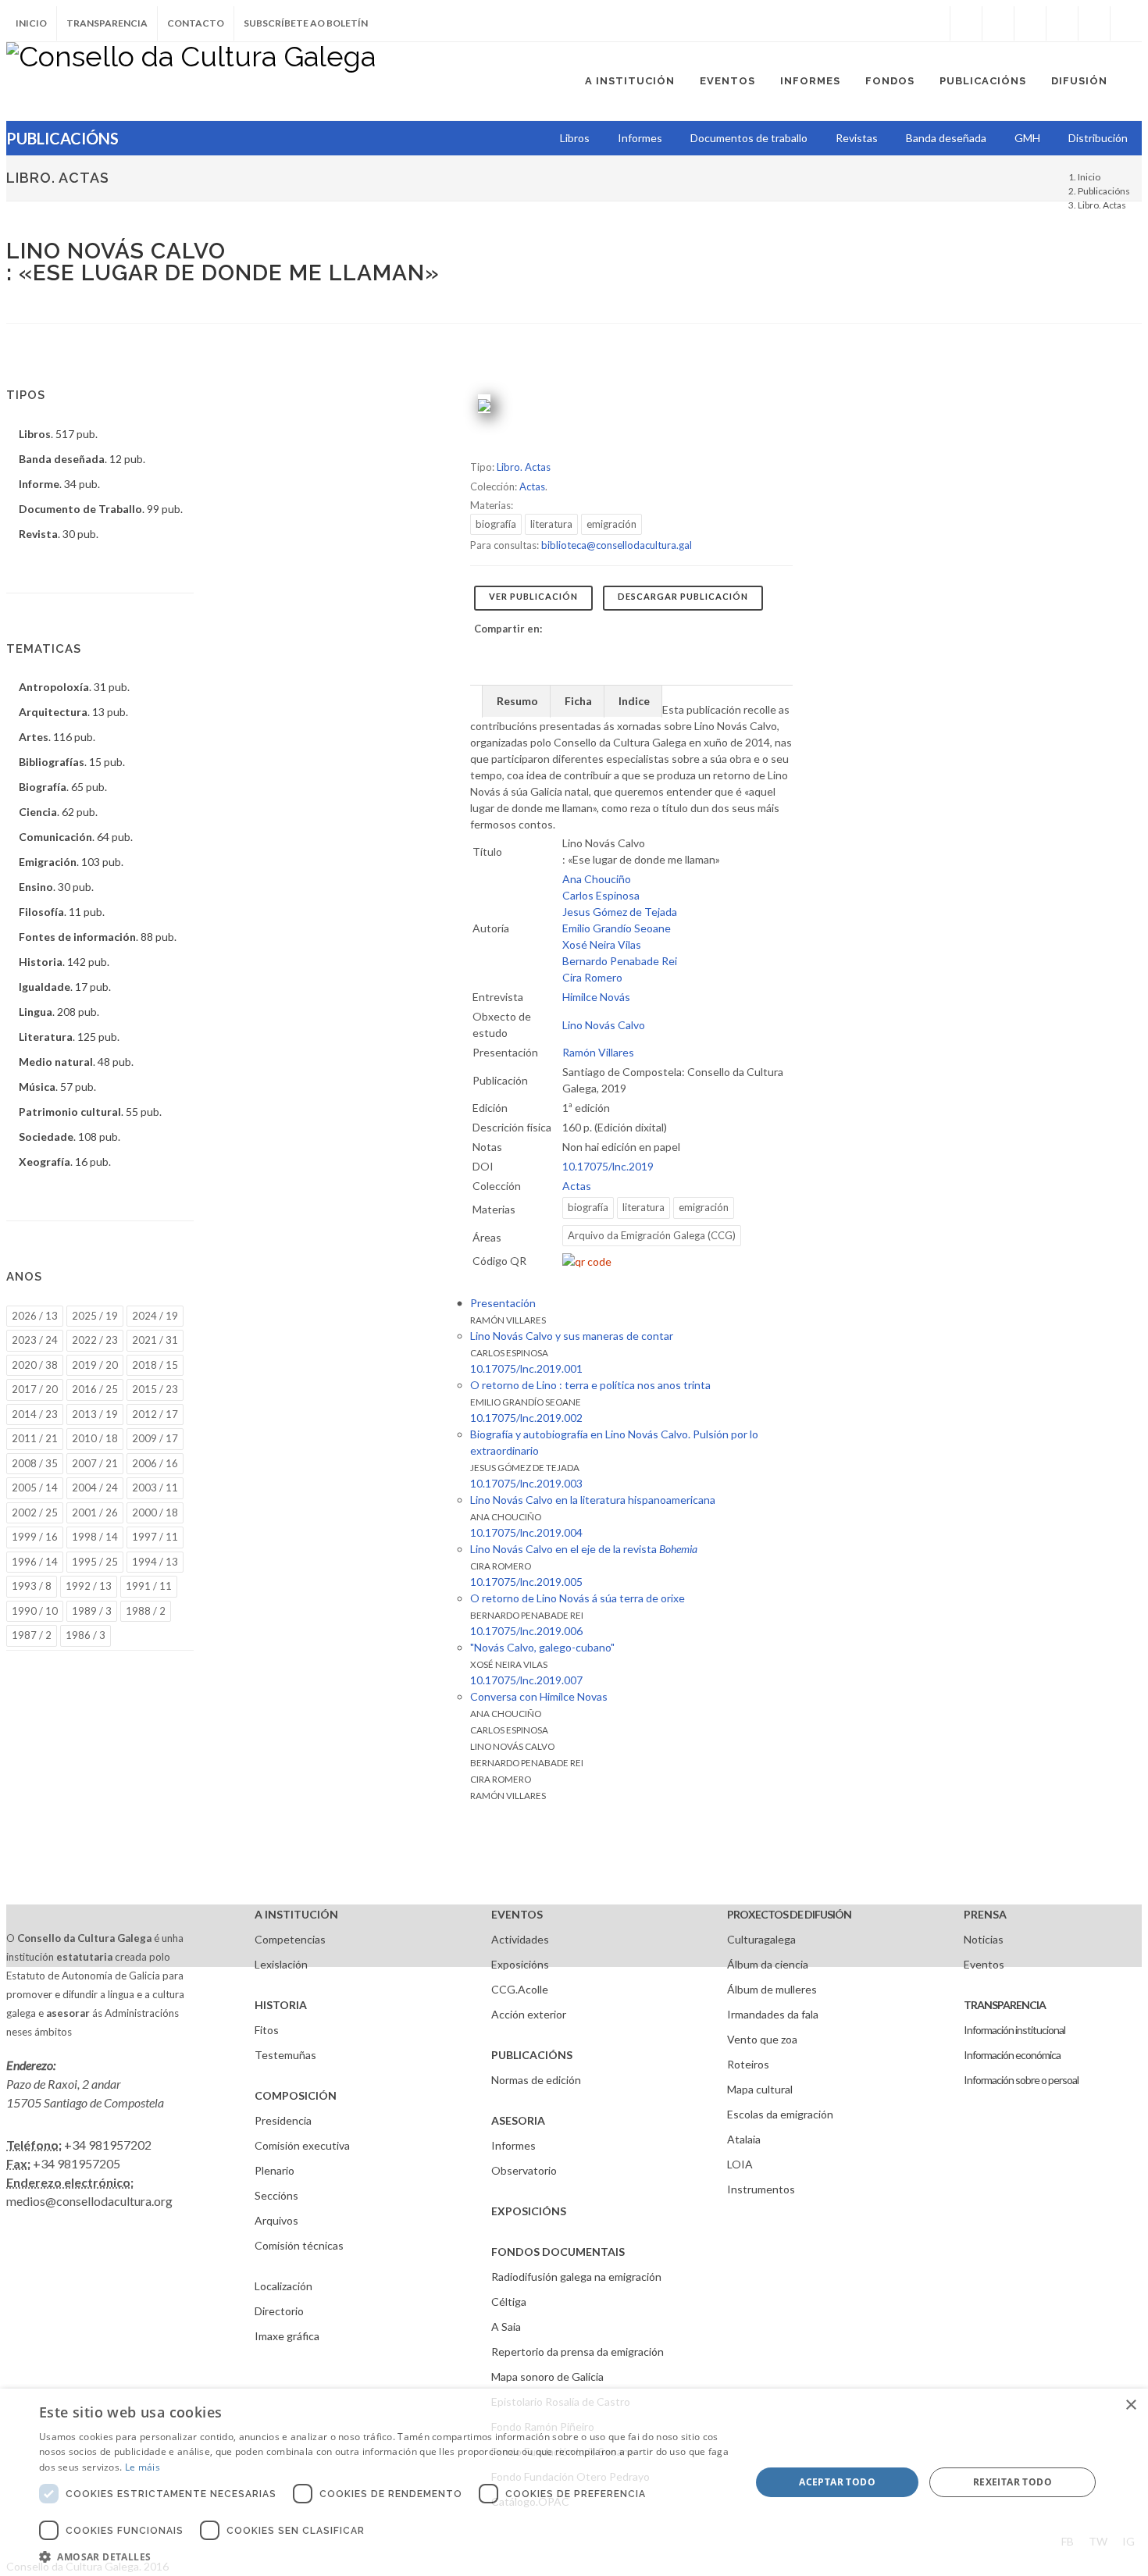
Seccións (276, 2195)
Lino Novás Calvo (604, 1025)
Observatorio (524, 2170)
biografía (496, 524)
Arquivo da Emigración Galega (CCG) (652, 1235)
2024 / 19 (155, 1316)
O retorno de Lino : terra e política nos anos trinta (590, 1385)
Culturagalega (761, 1939)
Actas (532, 486)
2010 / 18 (95, 1438)
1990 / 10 (35, 1611)
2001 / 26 (95, 1512)
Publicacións (1104, 191)
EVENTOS (517, 1914)
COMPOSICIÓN (296, 2095)
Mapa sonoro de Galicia (547, 2376)
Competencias (290, 1939)
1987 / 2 (32, 1635)
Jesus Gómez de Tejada (620, 912)
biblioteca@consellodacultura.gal (617, 545)
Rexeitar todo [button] (1013, 2482)
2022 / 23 (95, 1340)
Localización (283, 2286)
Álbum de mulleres (772, 1989)
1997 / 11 (155, 1537)
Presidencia (283, 2120)
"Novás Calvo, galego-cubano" (542, 1647)
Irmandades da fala (773, 2014)
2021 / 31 (155, 1340)
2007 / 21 (95, 1463)
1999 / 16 (35, 1537)
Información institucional (1014, 2030)
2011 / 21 (35, 1438)
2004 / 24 (95, 1488)
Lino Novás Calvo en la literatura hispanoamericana (593, 1500)
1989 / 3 (92, 1611)
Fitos (267, 2030)
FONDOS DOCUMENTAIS (558, 2252)
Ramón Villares (598, 1052)
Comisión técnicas (299, 2245)
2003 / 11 (155, 1488)
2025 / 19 (95, 1316)
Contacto (196, 23)
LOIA (740, 2164)
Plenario (275, 2170)
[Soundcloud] (1030, 23)
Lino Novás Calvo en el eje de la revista (584, 1549)
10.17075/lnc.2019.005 (526, 1582)
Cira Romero (592, 977)
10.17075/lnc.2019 (608, 1166)
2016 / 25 (95, 1389)
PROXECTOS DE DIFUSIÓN (789, 1914)
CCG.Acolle (520, 1989)
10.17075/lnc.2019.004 (526, 1532)
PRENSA (985, 1914)
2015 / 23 (155, 1389)
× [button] (1130, 2405)
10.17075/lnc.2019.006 (526, 1631)
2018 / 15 (155, 1365)
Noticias (984, 1939)
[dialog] (574, 2482)
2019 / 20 (95, 1365)
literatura (551, 524)
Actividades (520, 1939)
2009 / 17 (155, 1438)
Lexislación (281, 1964)
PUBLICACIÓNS (532, 2055)
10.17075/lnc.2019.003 (526, 1483)
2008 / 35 (35, 1463)
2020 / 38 (35, 1365)
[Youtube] (1062, 23)
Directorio (279, 2311)
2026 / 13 (35, 1316)
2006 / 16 (155, 1463)
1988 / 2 (146, 1611)
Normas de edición (536, 2080)
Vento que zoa (762, 2039)
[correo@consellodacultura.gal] (1126, 23)
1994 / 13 (155, 1562)
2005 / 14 (35, 1488)
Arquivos (276, 2220)
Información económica (1012, 2055)
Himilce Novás (596, 997)
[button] (384, 2556)
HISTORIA (281, 2005)
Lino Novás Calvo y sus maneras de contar (572, 1336)
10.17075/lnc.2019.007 (526, 1680)
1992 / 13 (89, 1586)
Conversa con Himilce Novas (539, 1696)
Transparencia (107, 23)
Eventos (984, 1964)
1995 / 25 (95, 1562)
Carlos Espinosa (601, 895)
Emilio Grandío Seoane (617, 928)
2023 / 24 (35, 1340)
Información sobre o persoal (1021, 2080)
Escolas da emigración (780, 2114)
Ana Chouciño (597, 879)
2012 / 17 (155, 1414)
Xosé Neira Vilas (602, 944)
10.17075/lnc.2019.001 (526, 1368)
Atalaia (744, 2139)
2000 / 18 (155, 1512)
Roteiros (748, 2064)
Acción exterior (529, 2014)
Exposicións (520, 1964)
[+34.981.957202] (1094, 23)
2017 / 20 (35, 1389)
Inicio (31, 23)
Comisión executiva (302, 2145)
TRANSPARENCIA (1005, 2005)
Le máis (143, 2467)
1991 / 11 (149, 1586)
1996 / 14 (35, 1562)
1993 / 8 (32, 1586)
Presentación (503, 1303)
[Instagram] (934, 23)
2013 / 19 (95, 1414)
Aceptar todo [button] (837, 2482)
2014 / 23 (35, 1414)
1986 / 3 (86, 1635)
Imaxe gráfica (287, 2336)
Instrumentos (761, 2189)
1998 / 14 (95, 1537)
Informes (513, 2145)
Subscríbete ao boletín (306, 23)
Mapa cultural (760, 2089)
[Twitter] (998, 23)
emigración (611, 524)
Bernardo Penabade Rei (620, 961)
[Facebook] (966, 23)
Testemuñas (285, 2055)
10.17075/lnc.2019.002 (526, 1418)
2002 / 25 (35, 1512)
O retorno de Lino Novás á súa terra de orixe (578, 1598)
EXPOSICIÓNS (529, 2211)
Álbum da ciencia (768, 1964)
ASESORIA (518, 2120)
